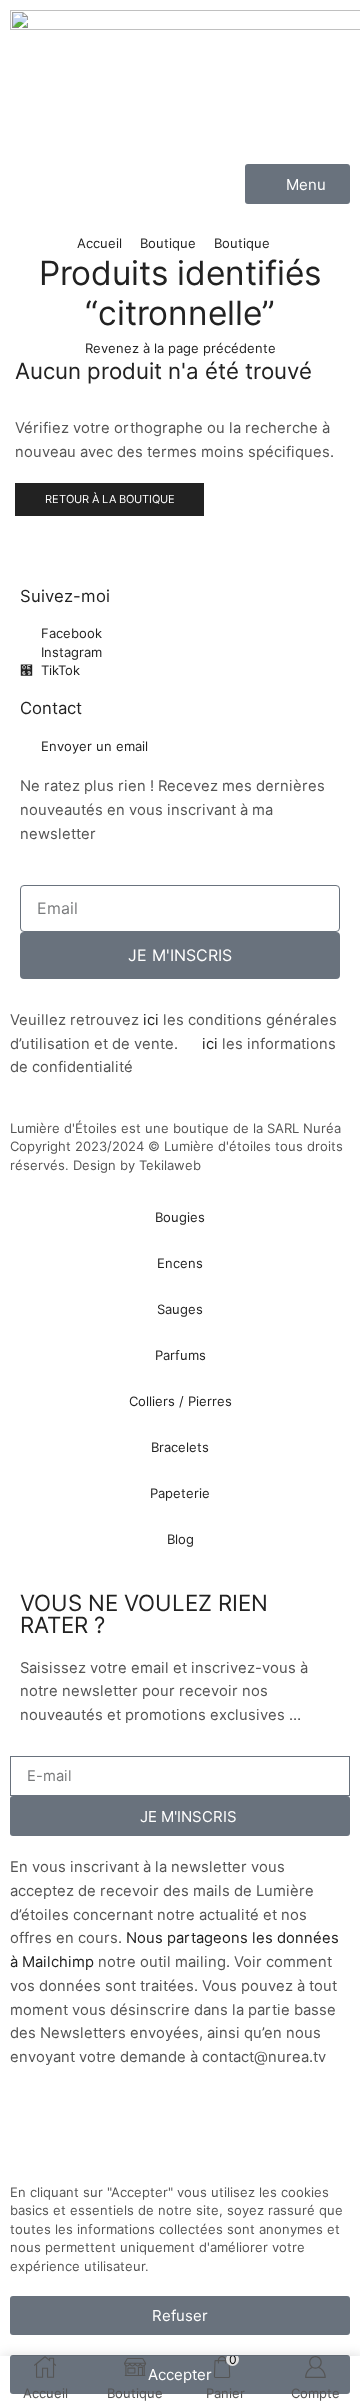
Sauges (180, 1309)
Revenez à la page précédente (180, 348)
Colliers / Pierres (180, 1401)
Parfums (180, 1355)
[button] (297, 184)
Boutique (168, 243)
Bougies (180, 1217)
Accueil (99, 243)
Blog (180, 1539)
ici (151, 1020)
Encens (180, 1263)
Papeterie (180, 1493)
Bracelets (180, 1447)
